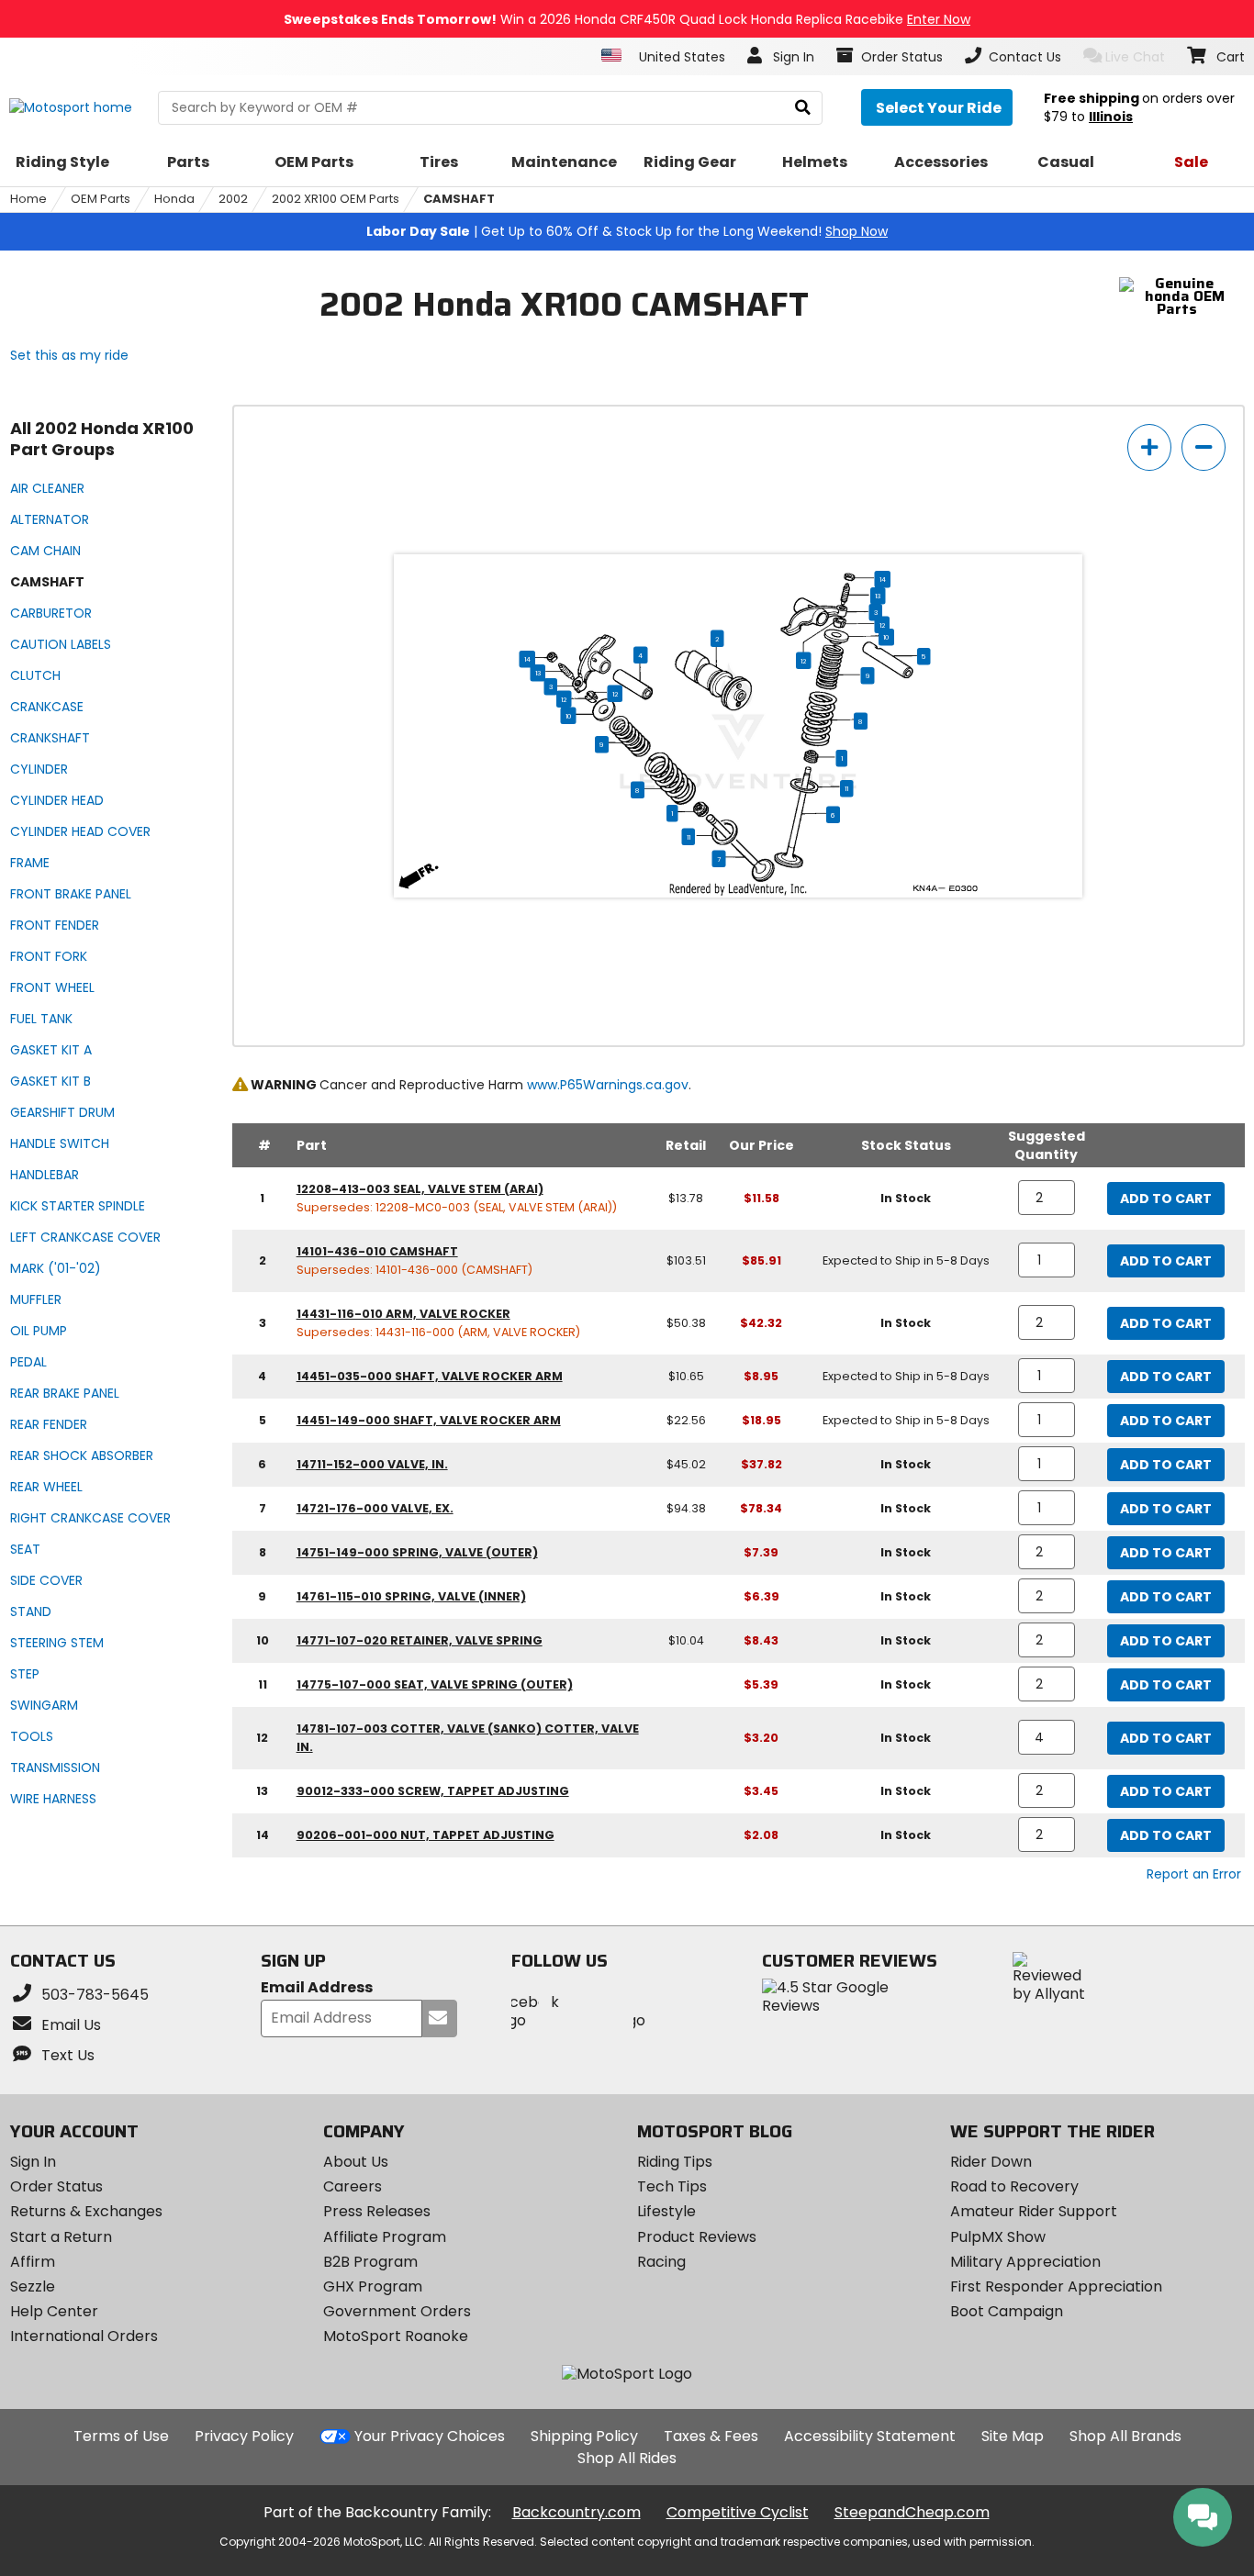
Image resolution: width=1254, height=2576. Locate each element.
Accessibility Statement (870, 2436)
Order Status (56, 2186)
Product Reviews (697, 2237)
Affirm (33, 2262)
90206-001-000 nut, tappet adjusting (425, 1835)
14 (883, 579)
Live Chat (1135, 57)
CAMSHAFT (459, 199)
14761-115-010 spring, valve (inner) (411, 1596)
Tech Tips (672, 2186)
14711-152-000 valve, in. (372, 1464)
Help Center (54, 2311)
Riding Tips (675, 2162)
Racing (661, 2262)
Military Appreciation (1025, 2262)
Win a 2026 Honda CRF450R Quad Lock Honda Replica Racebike (627, 19)
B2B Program (370, 2262)
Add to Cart (1166, 1199)
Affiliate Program (385, 2237)
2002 (233, 199)
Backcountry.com (577, 2512)
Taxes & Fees (711, 2436)
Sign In (33, 2162)
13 (878, 596)
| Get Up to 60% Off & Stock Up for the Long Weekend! (627, 231)
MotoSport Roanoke (396, 2336)
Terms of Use (121, 2436)
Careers (353, 2186)
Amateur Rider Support (1034, 2211)
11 (846, 788)
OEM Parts (101, 199)
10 (886, 637)
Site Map (1013, 2436)
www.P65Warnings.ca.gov (608, 1085)
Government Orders (397, 2311)
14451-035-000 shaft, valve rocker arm (430, 1376)
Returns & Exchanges (86, 2211)
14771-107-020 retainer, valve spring (420, 1640)
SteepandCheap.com (912, 2512)
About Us (356, 2162)
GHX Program (373, 2286)
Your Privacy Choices (430, 2436)
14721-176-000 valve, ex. (375, 1508)
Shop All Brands (1125, 2436)
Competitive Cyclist (738, 2512)
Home (28, 199)
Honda (174, 199)
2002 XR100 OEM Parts (336, 199)
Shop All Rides (627, 2458)
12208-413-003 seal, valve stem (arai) (420, 1189)
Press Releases (377, 2211)
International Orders (84, 2336)
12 (882, 625)
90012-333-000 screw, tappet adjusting (433, 1791)
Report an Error (1194, 1874)
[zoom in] (1149, 447)
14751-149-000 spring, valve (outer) (417, 1552)
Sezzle (33, 2286)
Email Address (317, 1988)
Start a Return (61, 2237)
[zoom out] (1204, 447)
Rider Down (991, 2162)
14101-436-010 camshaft (377, 1251)
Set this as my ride (69, 355)
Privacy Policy (244, 2436)
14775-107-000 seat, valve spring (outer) (435, 1684)
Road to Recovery (1014, 2186)
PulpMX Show (998, 2237)
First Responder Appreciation (1056, 2286)
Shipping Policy (584, 2436)
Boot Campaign (1007, 2311)
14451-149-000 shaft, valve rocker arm (429, 1420)
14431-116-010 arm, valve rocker (403, 1314)
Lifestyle (666, 2211)
